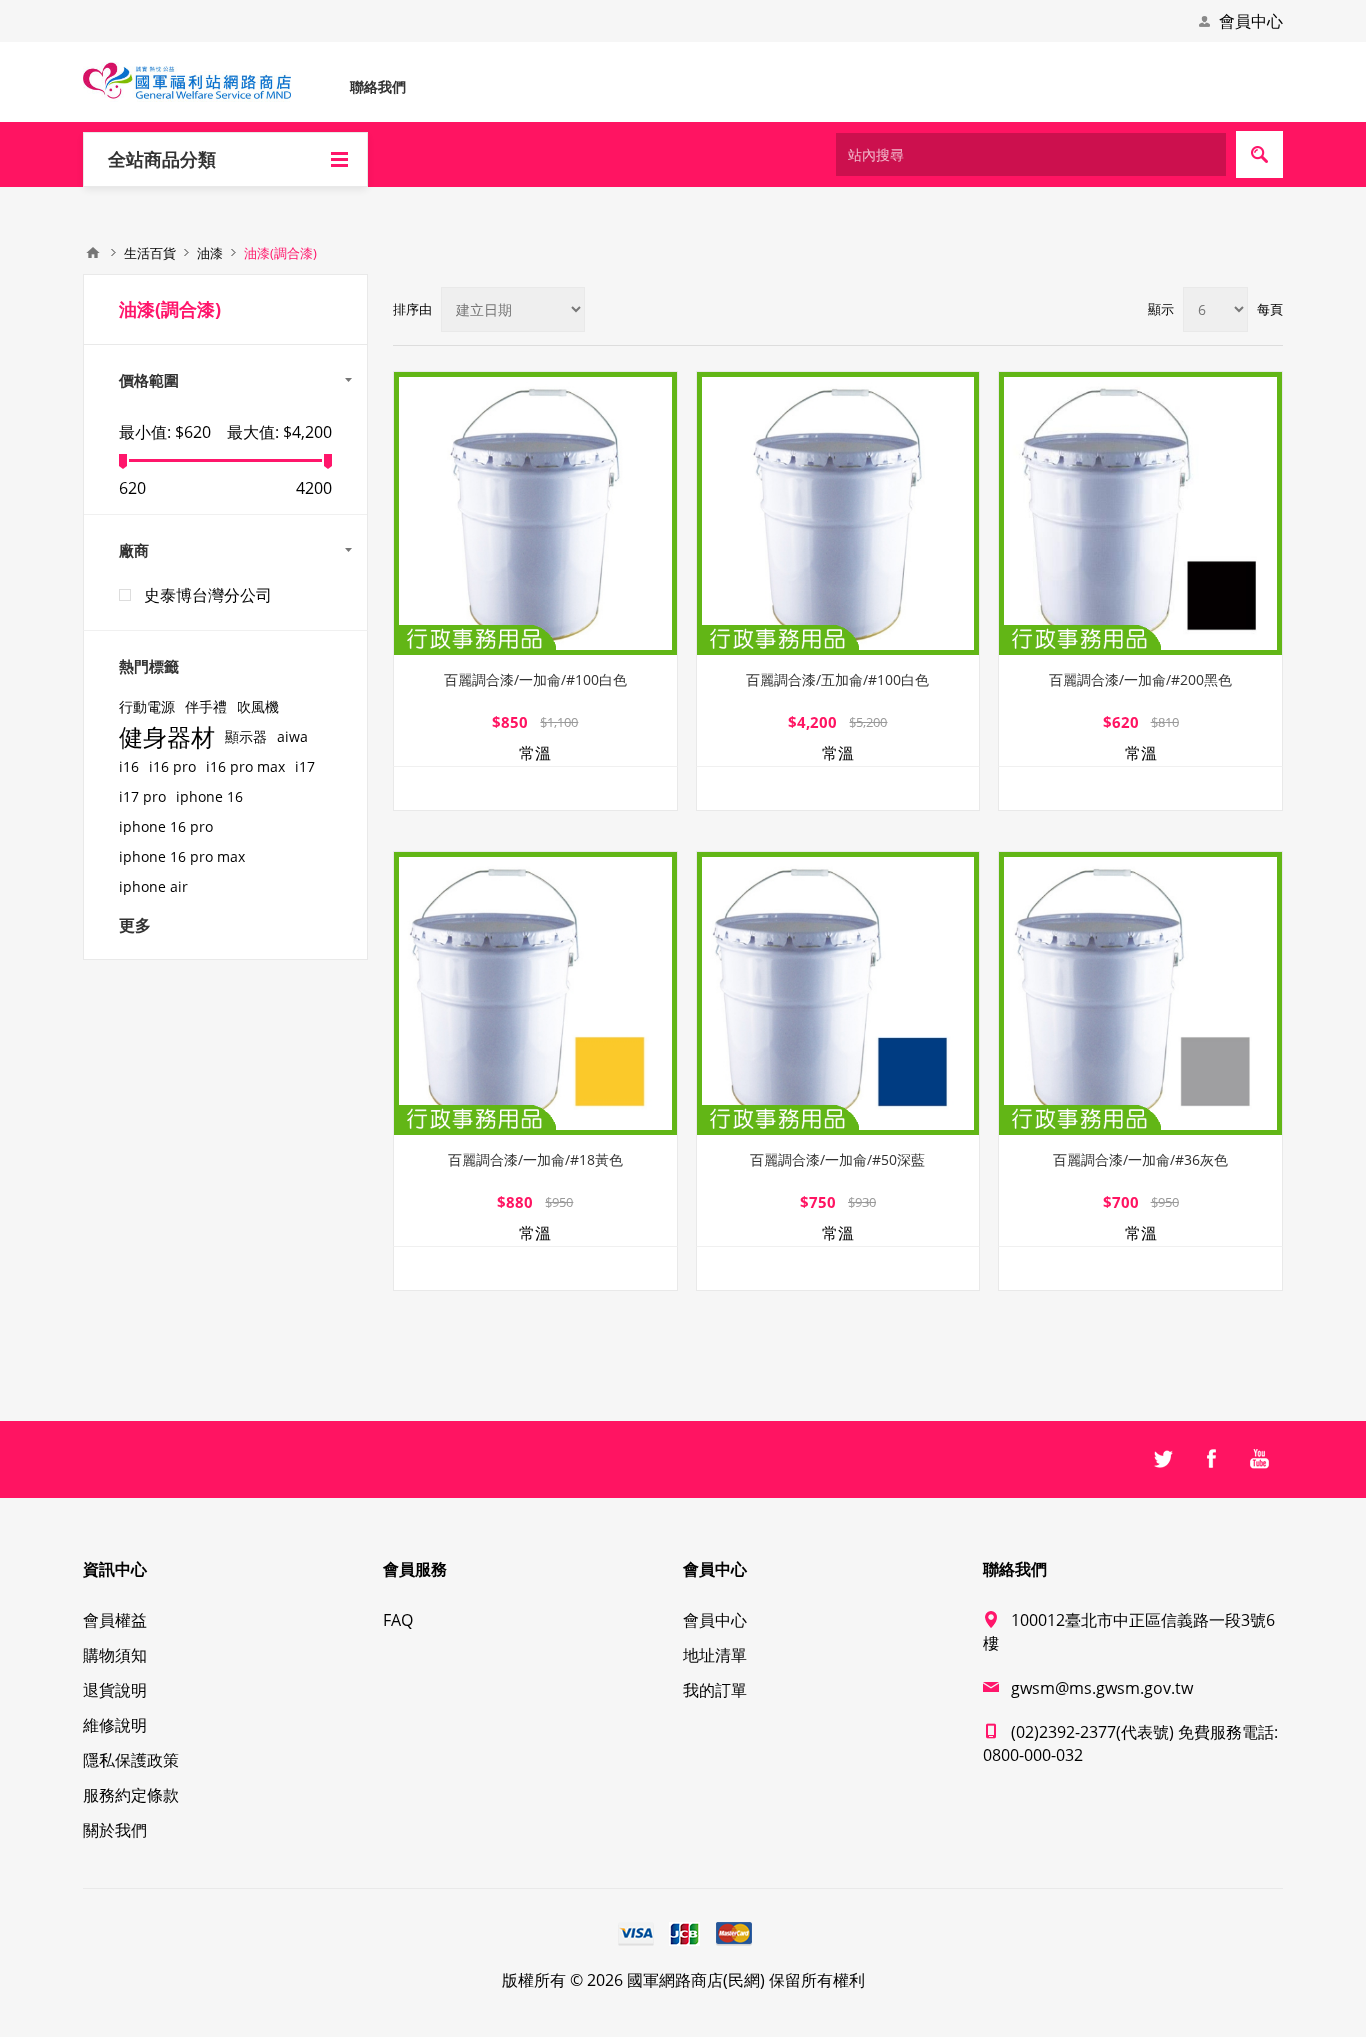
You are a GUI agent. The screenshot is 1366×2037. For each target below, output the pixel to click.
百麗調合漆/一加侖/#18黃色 (535, 1159)
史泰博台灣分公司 (208, 595)
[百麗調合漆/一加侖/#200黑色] (1140, 513)
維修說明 (115, 1725)
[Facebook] (1211, 1459)
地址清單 (715, 1655)
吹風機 (258, 706)
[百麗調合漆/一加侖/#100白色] (535, 513)
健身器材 (167, 737)
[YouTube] (1259, 1459)
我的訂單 (715, 1690)
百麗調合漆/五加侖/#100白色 (837, 679)
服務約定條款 (131, 1795)
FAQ (398, 1620)
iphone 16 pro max (182, 856)
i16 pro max (245, 766)
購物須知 (115, 1655)
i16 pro (172, 766)
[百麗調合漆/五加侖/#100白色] (838, 513)
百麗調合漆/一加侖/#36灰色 (1140, 1159)
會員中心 (1251, 21)
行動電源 (147, 706)
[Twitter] (1163, 1459)
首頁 (93, 253)
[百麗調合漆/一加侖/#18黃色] (535, 993)
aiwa (292, 736)
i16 (129, 766)
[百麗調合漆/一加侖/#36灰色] (1140, 993)
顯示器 (246, 736)
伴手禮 (206, 706)
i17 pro (142, 796)
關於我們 (115, 1830)
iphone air (153, 886)
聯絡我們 (378, 86)
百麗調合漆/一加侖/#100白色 (535, 679)
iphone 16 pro (166, 826)
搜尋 (1259, 154)
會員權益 (115, 1620)
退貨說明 (115, 1690)
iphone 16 (209, 796)
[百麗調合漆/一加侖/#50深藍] (838, 993)
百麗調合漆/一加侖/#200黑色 (1140, 679)
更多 (135, 925)
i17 (305, 766)
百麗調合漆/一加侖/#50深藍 (837, 1159)
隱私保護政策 (131, 1760)
